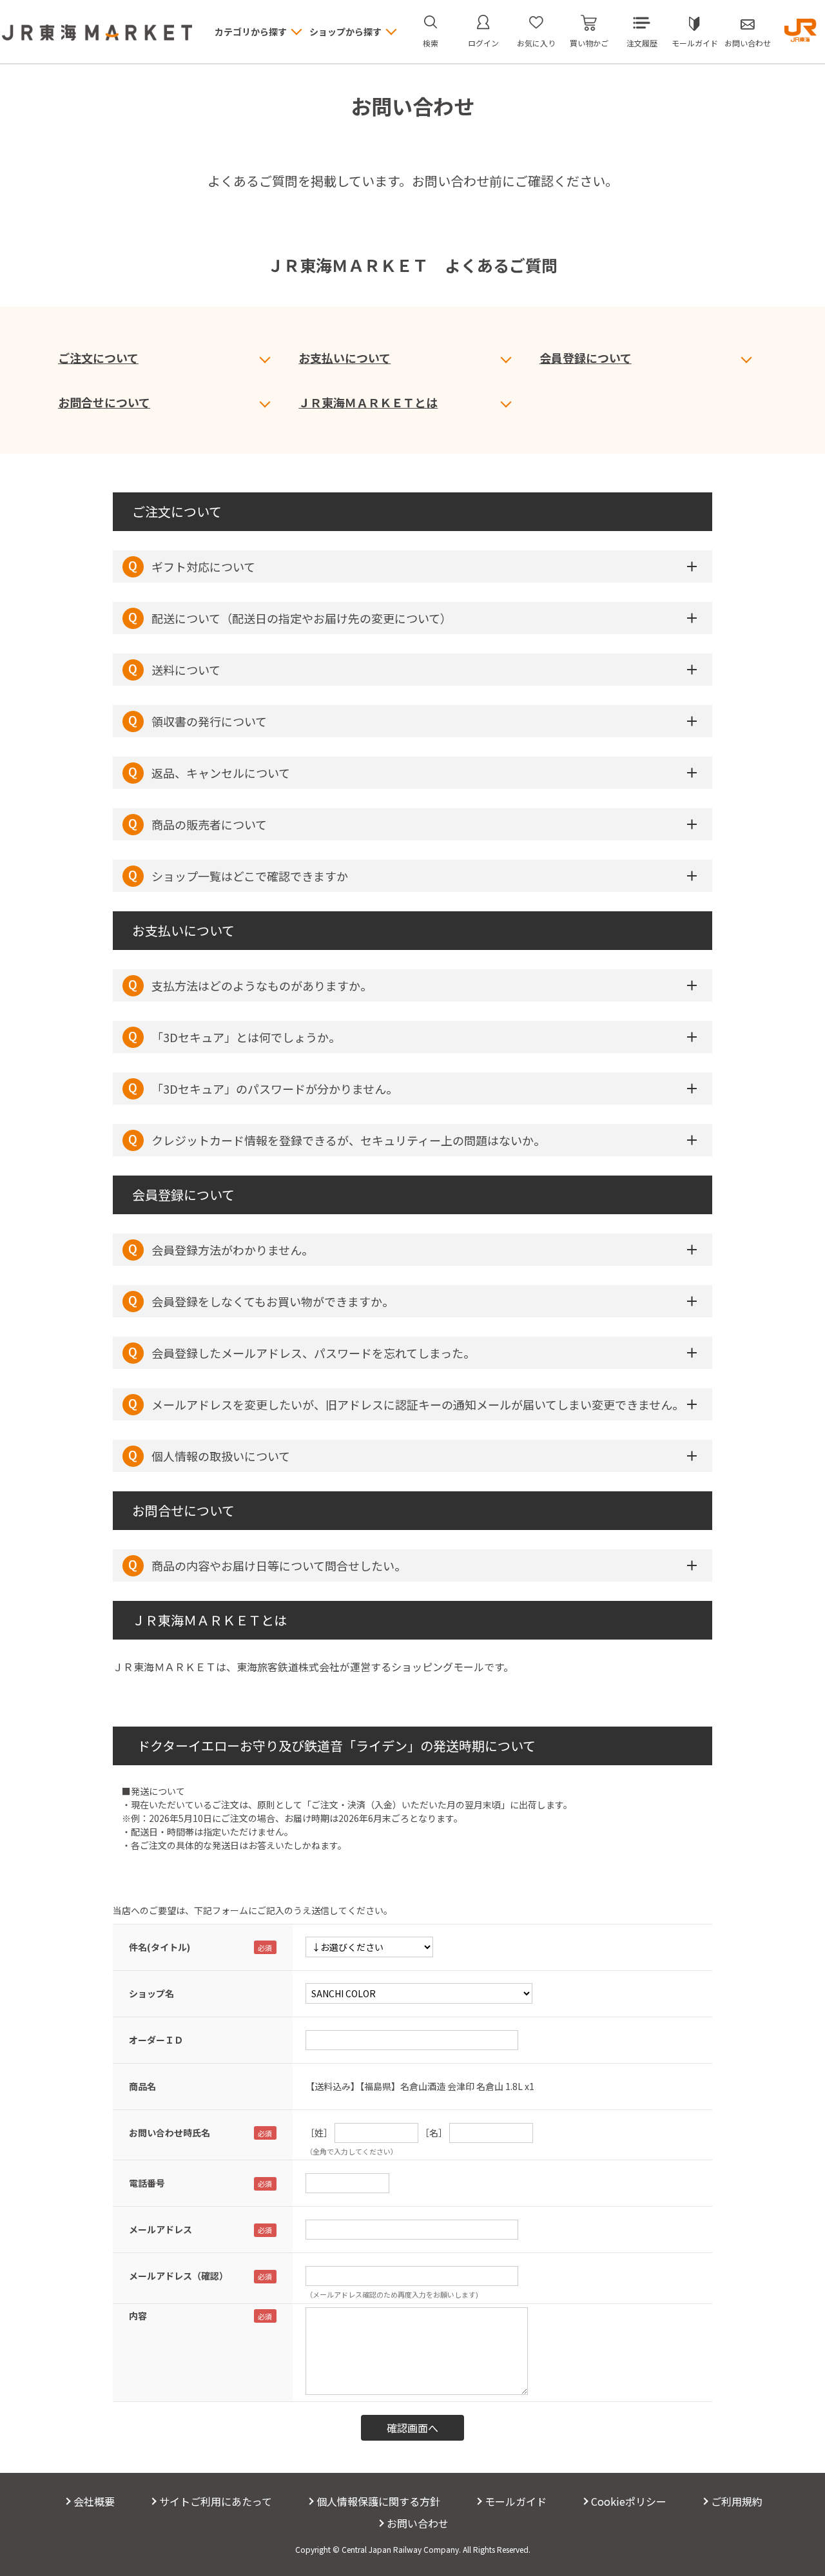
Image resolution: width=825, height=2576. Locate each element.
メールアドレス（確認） (179, 2276)
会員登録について (586, 358)
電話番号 (147, 2183)
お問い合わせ (748, 43)
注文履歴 (642, 43)
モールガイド (695, 43)
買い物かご (589, 43)
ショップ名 (151, 1993)
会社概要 (94, 2501)
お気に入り (536, 43)
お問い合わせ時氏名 (170, 2133)
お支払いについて (345, 358)
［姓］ (319, 2133)
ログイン (483, 43)
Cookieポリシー (629, 2501)
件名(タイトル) (160, 1947)
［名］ (434, 2133)
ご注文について (98, 358)
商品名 (142, 2086)
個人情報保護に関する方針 (378, 2501)
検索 (431, 43)
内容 (138, 2316)
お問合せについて (104, 402)
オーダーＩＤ (156, 2040)
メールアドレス (160, 2229)
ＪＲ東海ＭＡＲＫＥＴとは (368, 402)
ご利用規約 (737, 2501)
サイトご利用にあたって (216, 2501)
